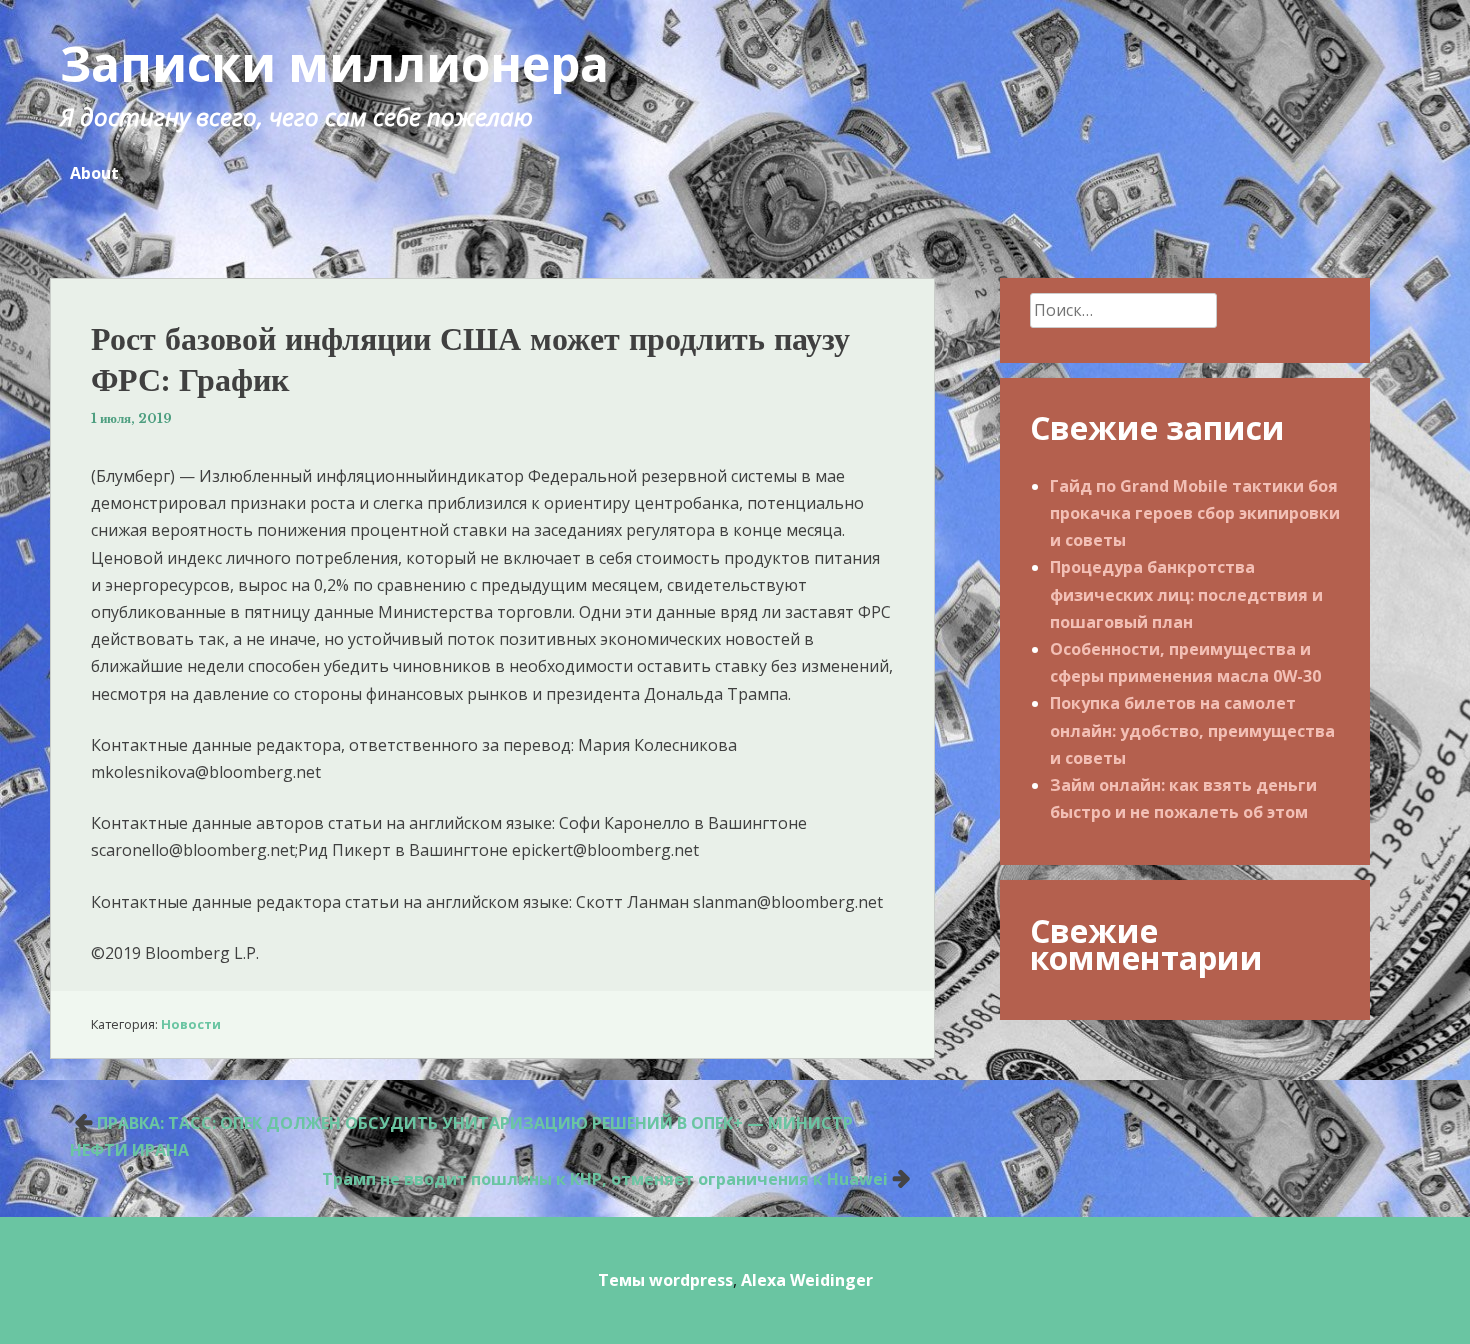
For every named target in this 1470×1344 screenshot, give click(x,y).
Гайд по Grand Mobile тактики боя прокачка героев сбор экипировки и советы (1195, 513)
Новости (191, 1024)
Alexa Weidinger (807, 1280)
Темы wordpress (665, 1280)
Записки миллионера (334, 63)
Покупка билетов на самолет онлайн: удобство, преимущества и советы (1192, 730)
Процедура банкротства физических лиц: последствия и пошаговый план (1186, 594)
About (94, 173)
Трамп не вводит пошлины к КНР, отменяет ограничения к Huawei (605, 1179)
